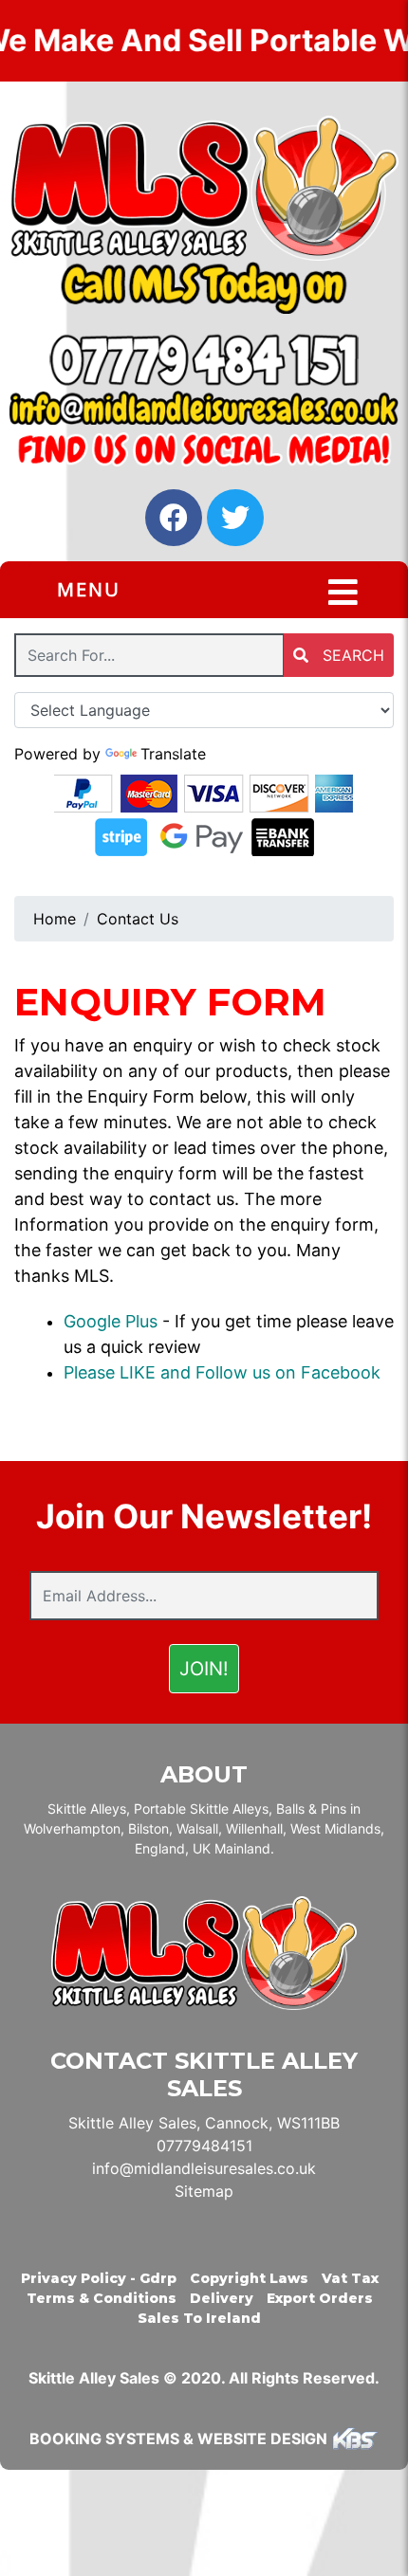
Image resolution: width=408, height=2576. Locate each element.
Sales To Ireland (199, 2318)
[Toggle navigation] (343, 593)
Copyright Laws (249, 2278)
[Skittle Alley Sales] (204, 188)
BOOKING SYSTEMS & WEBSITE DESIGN (178, 2439)
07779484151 (204, 2146)
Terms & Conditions (102, 2298)
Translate (173, 754)
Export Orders (320, 2298)
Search (351, 655)
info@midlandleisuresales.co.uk (204, 2168)
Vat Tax (350, 2278)
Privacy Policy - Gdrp (99, 2278)
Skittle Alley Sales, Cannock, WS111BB (204, 2123)
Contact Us (138, 919)
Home (55, 919)
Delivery (222, 2298)
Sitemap (204, 2191)
